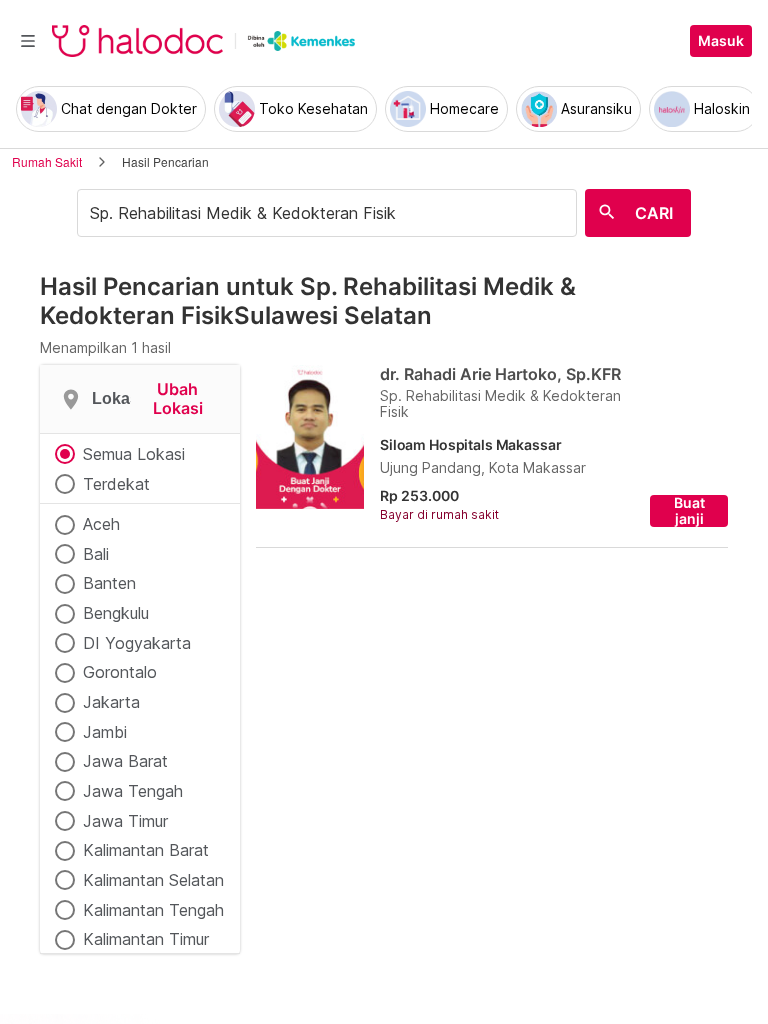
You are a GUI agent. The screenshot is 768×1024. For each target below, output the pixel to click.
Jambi (105, 732)
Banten (109, 583)
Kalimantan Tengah (153, 910)
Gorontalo (120, 672)
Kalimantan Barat (146, 850)
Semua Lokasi (134, 454)
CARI (654, 213)
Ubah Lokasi (178, 398)
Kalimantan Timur (146, 939)
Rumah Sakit (47, 161)
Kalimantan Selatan (153, 880)
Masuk (721, 41)
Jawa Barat (125, 761)
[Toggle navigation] (28, 41)
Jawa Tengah (133, 791)
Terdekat (116, 484)
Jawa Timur (125, 821)
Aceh (101, 524)
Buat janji (689, 511)
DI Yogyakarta (137, 643)
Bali (96, 554)
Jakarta (111, 702)
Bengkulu (116, 613)
